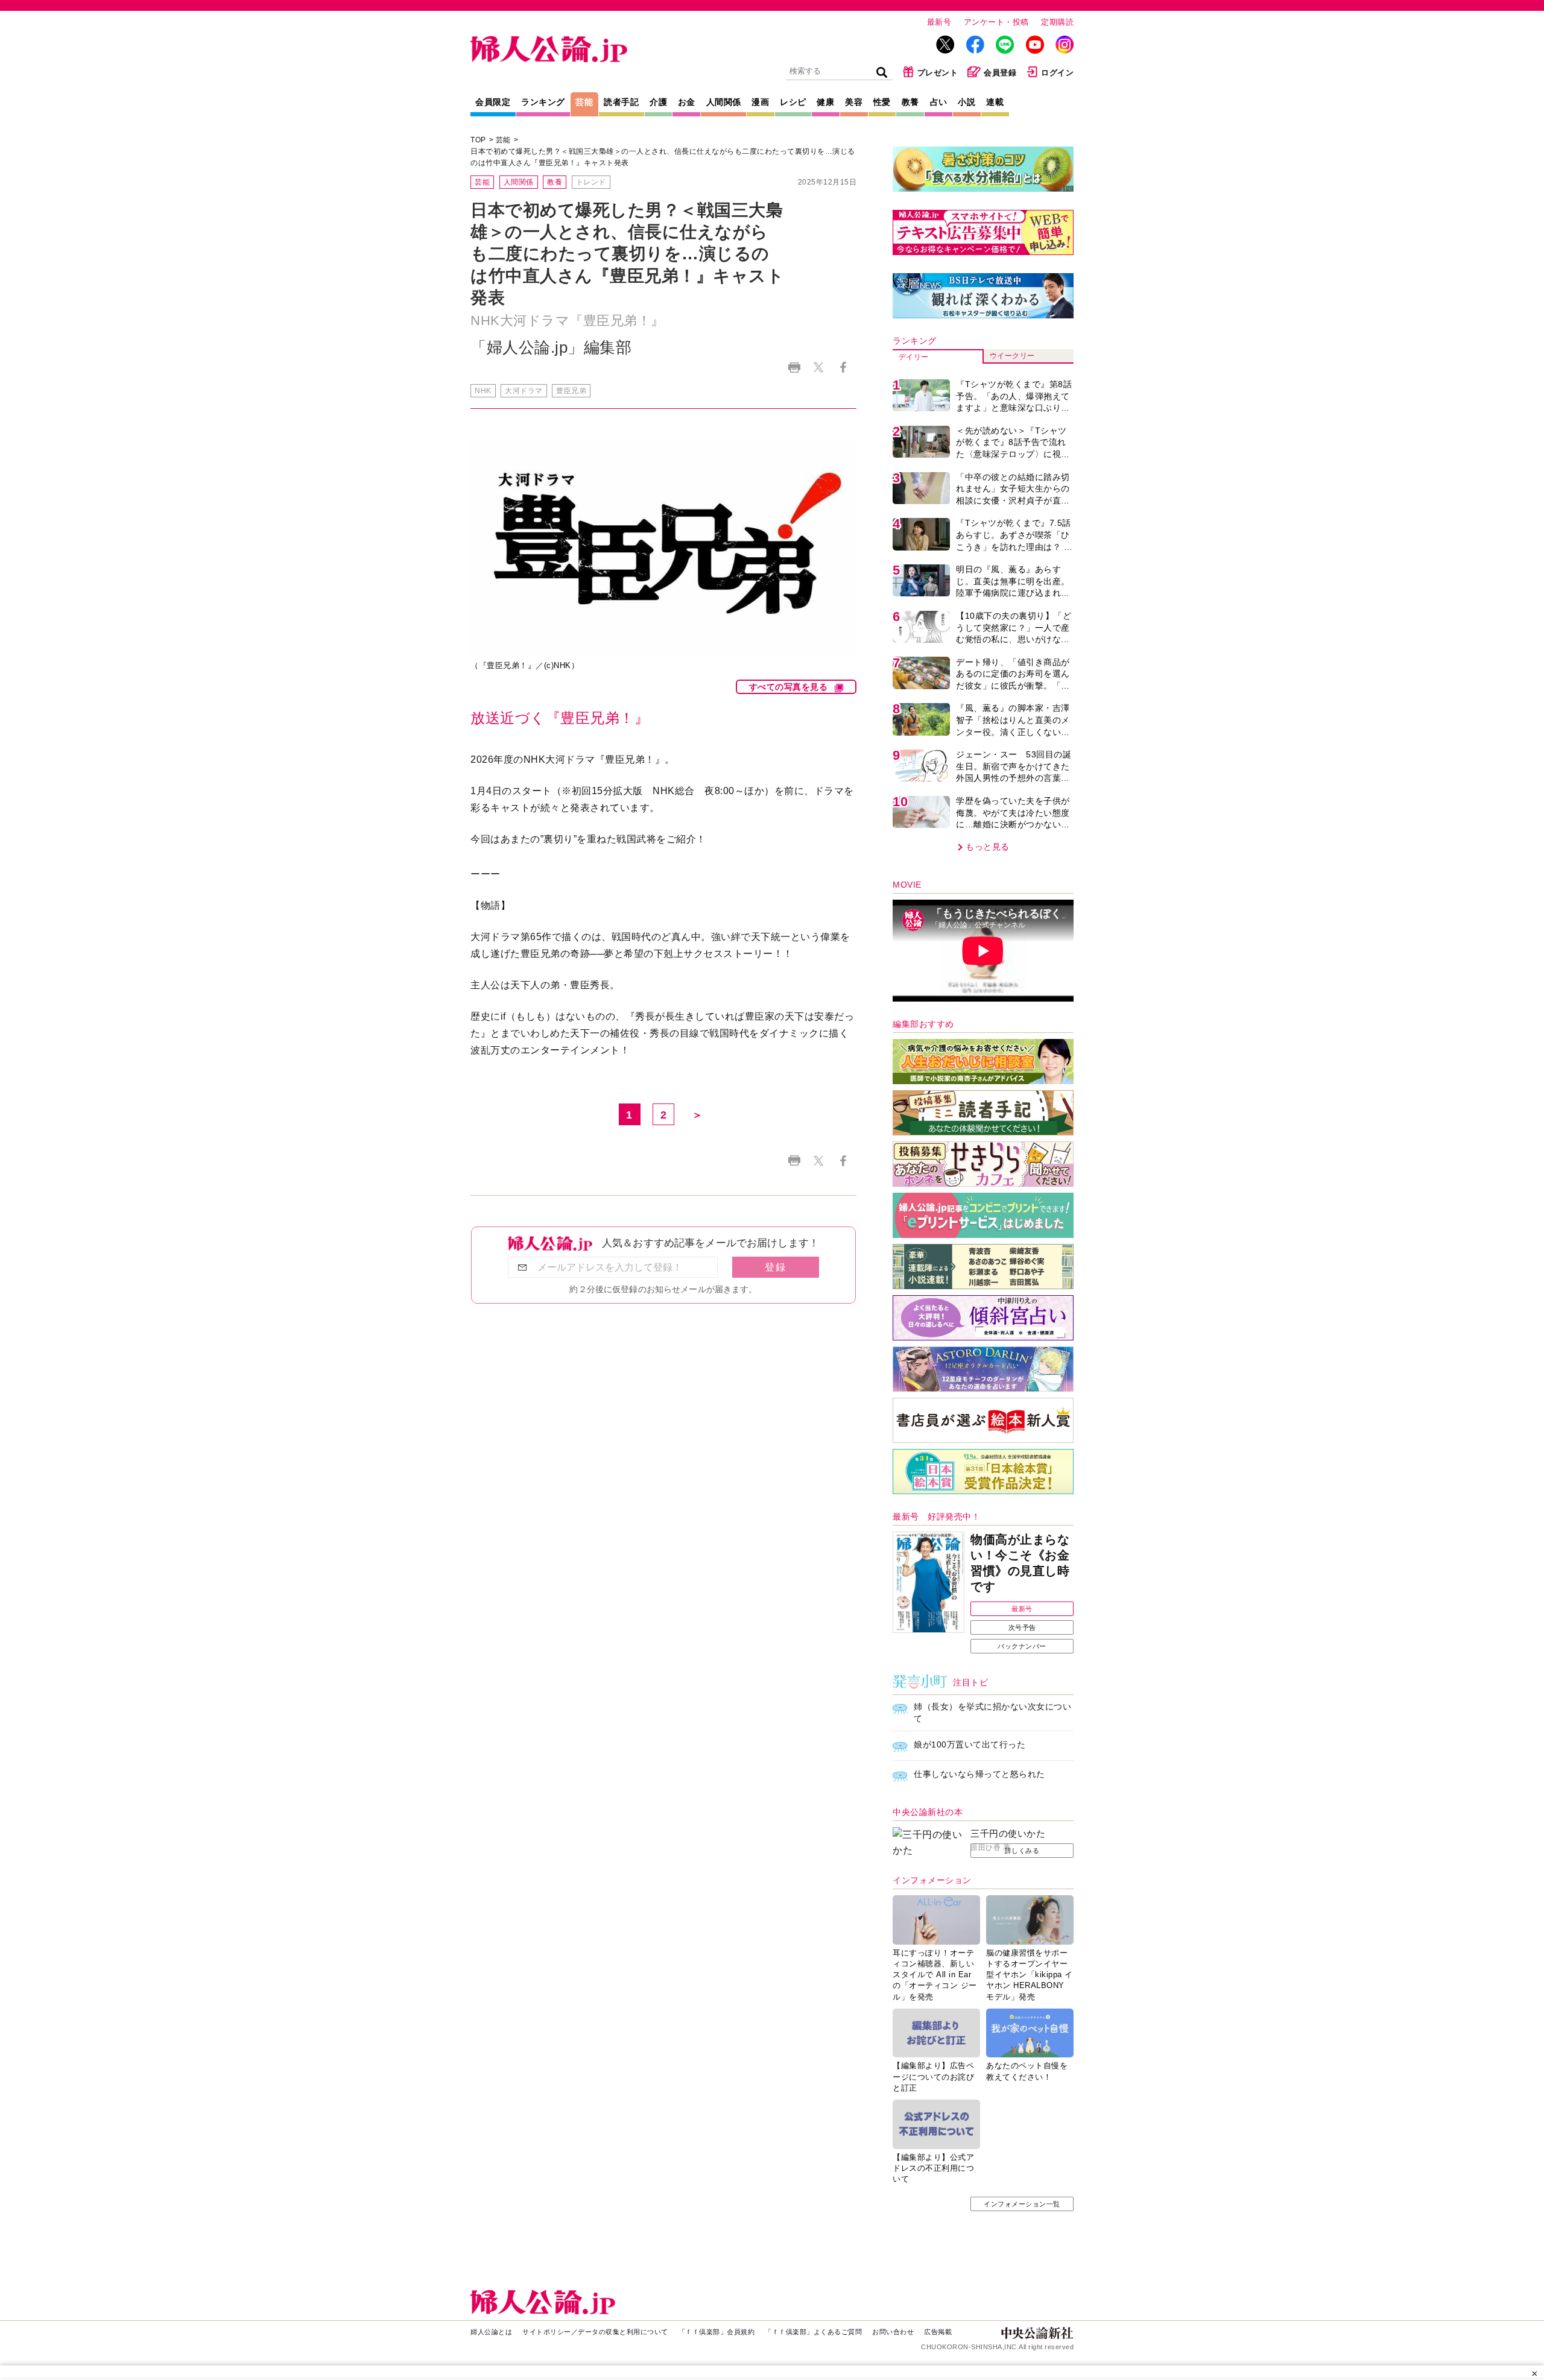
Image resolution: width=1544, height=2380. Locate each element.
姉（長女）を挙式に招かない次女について (992, 1712)
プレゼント (938, 73)
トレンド (591, 182)
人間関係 (724, 102)
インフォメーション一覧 (1022, 2204)
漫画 (760, 102)
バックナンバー (1022, 1646)
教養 (910, 102)
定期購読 (1057, 22)
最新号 (939, 22)
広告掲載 (938, 2332)
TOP (478, 140)
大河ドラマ (524, 391)
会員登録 (1000, 73)
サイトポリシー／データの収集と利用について (595, 2332)
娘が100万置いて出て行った (970, 1744)
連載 (995, 102)
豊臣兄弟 (571, 391)
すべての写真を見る (789, 687)
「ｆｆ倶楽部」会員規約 (717, 2332)
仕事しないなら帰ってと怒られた (979, 1774)
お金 (687, 102)
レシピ (793, 102)
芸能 (584, 102)
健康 (825, 102)
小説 (967, 102)
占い (939, 102)
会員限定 (493, 102)
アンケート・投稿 (996, 22)
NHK (483, 391)
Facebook (843, 368)
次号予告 (1022, 1627)
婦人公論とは (491, 2332)
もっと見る (988, 847)
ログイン (1057, 73)
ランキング (543, 102)
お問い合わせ (893, 2332)
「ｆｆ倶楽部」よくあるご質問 (813, 2332)
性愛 (882, 102)
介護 (658, 102)
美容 (854, 102)
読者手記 (621, 102)
